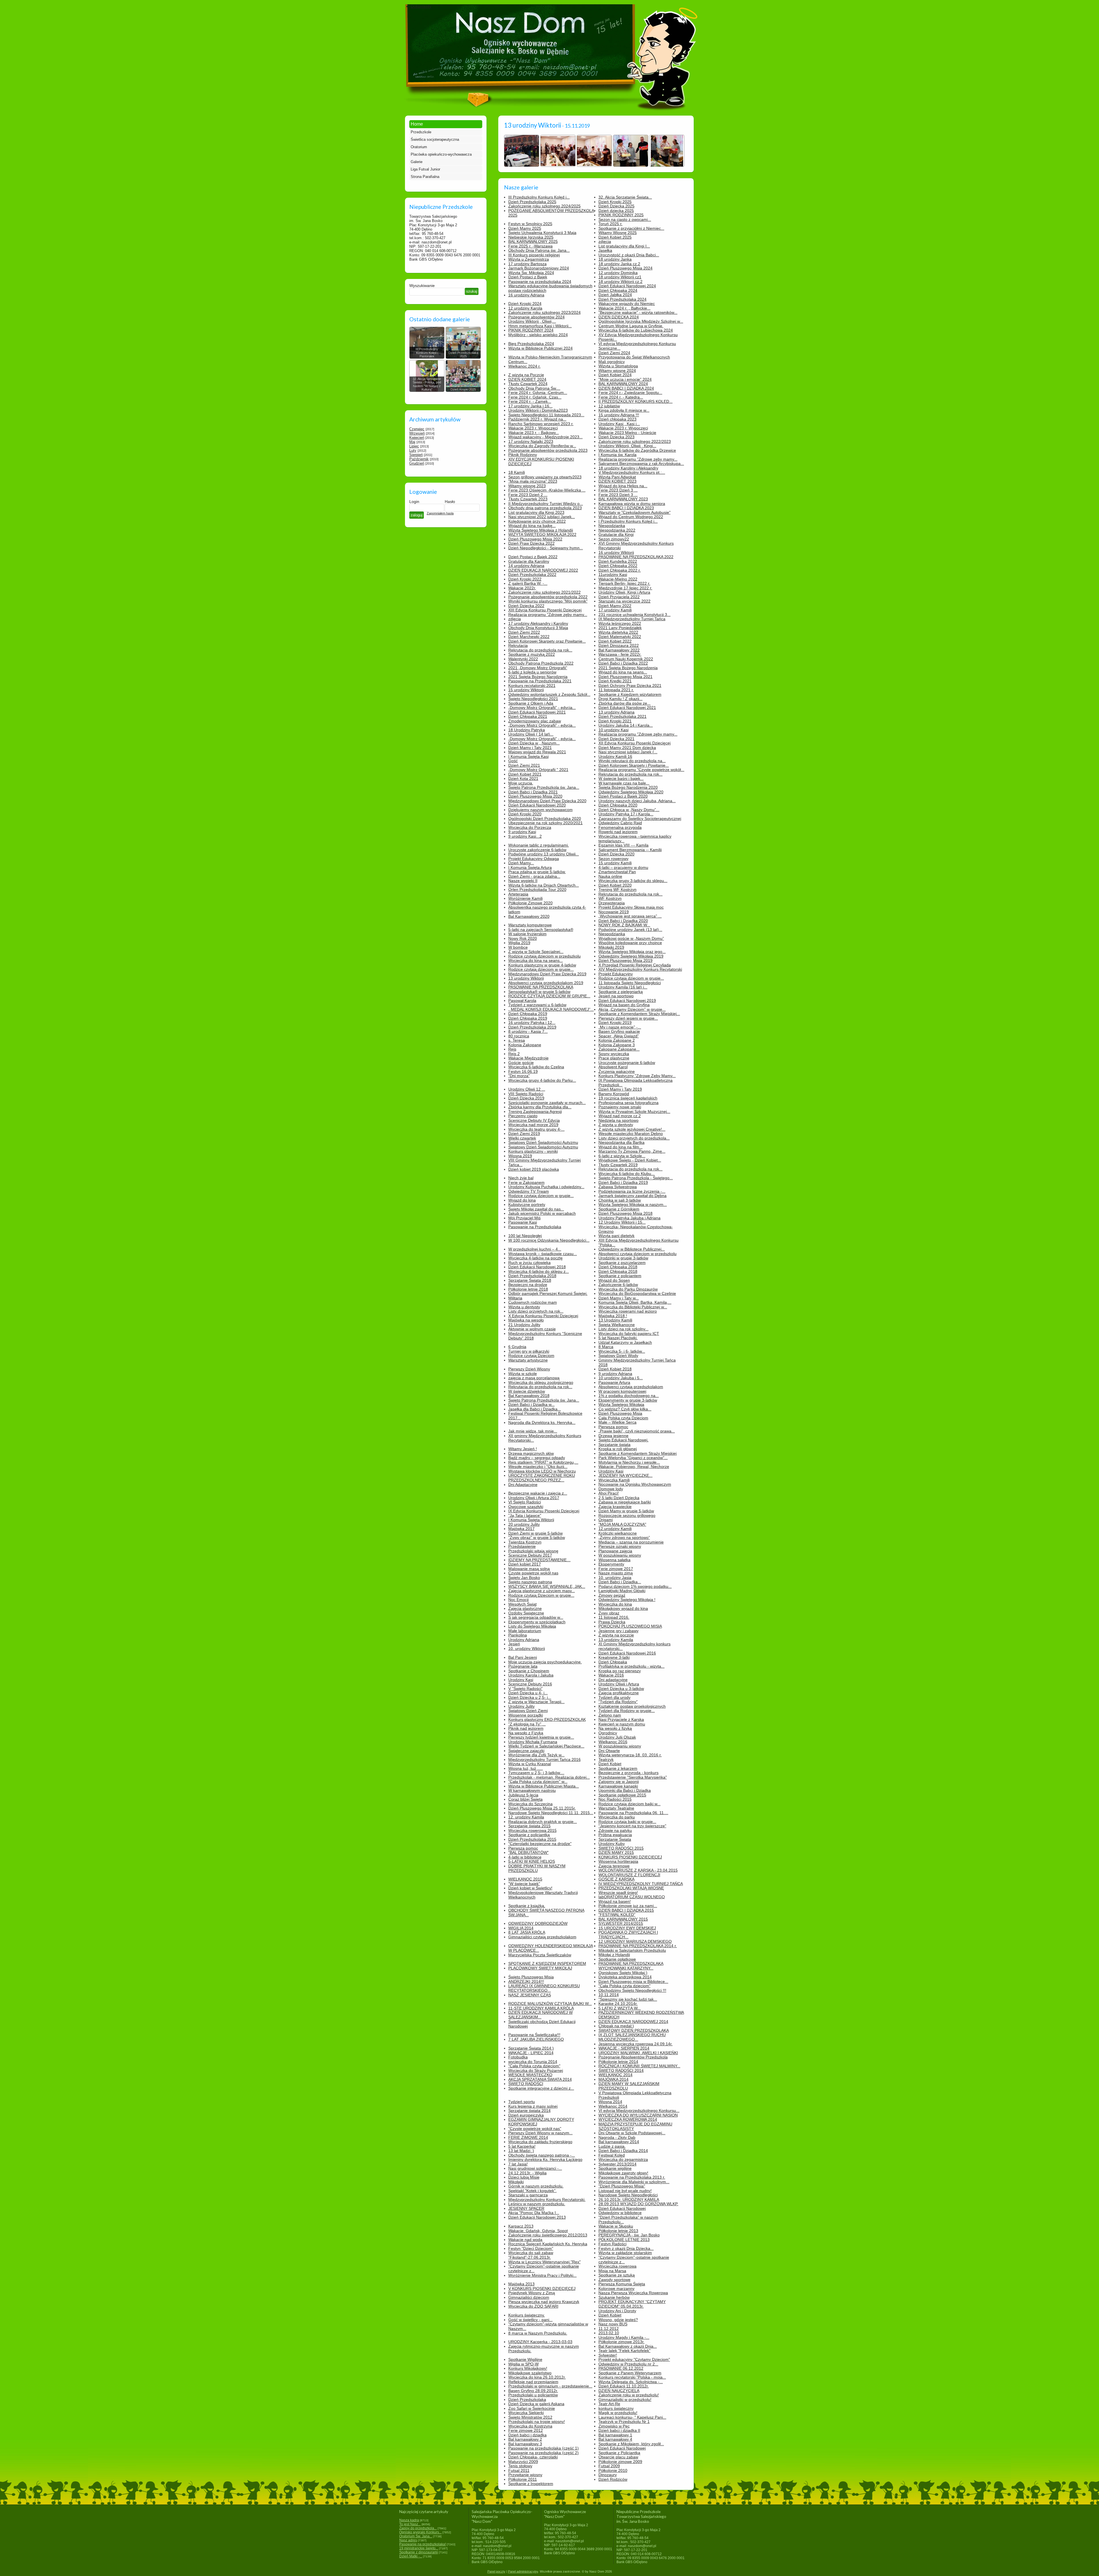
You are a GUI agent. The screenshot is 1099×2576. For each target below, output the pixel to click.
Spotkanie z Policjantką (619, 2453)
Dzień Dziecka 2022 (526, 606)
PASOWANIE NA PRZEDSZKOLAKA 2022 (636, 557)
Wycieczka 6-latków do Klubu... (626, 1174)
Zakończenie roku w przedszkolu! (629, 2395)
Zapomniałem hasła (440, 513)
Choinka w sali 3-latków (620, 1200)
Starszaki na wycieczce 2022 (624, 601)
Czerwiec (417, 429)
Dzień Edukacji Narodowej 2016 (627, 1653)
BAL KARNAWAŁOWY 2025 (533, 241)
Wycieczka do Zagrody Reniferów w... (542, 446)
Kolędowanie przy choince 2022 (537, 521)
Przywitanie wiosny (525, 2475)
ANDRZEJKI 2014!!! (526, 1981)
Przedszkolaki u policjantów (533, 2395)
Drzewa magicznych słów (531, 1453)
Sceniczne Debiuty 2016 (530, 1684)
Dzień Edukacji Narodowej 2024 (627, 286)
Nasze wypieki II (523, 881)
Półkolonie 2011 (523, 2479)
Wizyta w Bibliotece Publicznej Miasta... (544, 1786)
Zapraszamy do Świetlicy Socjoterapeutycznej (640, 819)
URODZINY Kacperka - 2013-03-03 (540, 2342)
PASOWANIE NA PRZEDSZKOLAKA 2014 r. (638, 1946)
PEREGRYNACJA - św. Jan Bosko (629, 2235)
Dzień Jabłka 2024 (615, 295)
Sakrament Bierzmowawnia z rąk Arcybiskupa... (641, 463)
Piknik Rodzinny (523, 455)
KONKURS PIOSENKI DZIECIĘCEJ (630, 1857)
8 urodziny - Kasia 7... (528, 1031)
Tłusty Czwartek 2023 (528, 499)
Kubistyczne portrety (527, 1204)
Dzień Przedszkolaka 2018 (532, 1276)
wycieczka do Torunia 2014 (533, 2062)
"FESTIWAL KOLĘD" (617, 1915)
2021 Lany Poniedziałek (620, 628)
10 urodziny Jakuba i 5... (621, 1378)
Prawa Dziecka (612, 1622)
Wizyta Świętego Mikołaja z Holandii (541, 530)
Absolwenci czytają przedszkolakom (631, 1387)
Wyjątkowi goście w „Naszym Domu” (631, 938)
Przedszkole (421, 132)
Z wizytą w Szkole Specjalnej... (536, 952)
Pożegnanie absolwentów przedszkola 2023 (548, 450)
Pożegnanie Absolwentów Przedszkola (633, 2057)
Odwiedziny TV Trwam (529, 1191)
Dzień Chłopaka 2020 (618, 805)
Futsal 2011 (519, 2470)
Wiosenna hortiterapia (618, 1861)
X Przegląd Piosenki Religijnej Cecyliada (635, 965)
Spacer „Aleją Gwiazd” (619, 1036)
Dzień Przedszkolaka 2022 (532, 574)
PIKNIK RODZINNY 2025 (621, 215)
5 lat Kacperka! (522, 2146)
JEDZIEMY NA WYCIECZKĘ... (625, 1475)
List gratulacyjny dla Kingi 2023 (536, 512)
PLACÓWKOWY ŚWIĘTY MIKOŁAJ (540, 1968)
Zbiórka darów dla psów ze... (624, 703)
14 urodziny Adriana (526, 566)
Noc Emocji (518, 1600)
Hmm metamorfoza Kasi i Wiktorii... (540, 326)
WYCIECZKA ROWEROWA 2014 (628, 2119)
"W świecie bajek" (524, 1884)
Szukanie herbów (614, 2297)
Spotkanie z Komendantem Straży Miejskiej (638, 1453)
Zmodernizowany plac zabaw (535, 721)
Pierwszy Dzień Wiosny (529, 1369)
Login (414, 502)
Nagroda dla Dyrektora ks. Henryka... (542, 1422)
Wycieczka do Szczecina (530, 1804)
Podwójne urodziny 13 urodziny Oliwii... (544, 854)
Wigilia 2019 (519, 943)
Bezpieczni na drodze (528, 1285)
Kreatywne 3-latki (614, 1657)
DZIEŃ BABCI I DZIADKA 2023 (626, 508)
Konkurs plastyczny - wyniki (533, 1151)
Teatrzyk (606, 1759)
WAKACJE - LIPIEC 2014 (531, 2053)
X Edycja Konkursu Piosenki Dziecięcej (543, 1316)
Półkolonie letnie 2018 (528, 1289)
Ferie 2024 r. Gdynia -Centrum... (538, 393)
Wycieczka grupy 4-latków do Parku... (542, 1080)
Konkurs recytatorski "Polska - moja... (632, 2377)
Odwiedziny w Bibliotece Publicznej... (632, 1249)
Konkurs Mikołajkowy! (528, 2368)
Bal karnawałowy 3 (525, 2444)
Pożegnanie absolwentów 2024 (536, 317)
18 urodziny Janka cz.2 (619, 264)
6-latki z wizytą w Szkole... (622, 1156)
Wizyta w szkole (523, 1374)
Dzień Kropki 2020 (525, 814)
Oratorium (419, 147)
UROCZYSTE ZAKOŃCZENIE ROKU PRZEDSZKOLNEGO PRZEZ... (542, 1478)
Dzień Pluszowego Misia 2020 (535, 796)
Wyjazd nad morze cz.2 (620, 1116)
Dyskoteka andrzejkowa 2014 (625, 1977)
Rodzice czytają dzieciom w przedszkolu (544, 956)
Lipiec (414, 446)
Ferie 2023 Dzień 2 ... (528, 495)
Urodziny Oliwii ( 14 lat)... (531, 734)
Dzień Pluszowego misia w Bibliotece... (633, 1981)
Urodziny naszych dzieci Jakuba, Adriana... (637, 801)
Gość (513, 761)
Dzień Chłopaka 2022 (618, 566)
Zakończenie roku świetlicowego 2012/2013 (548, 2235)
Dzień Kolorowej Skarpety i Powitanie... (634, 765)
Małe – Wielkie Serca (617, 1422)
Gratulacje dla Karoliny (529, 561)
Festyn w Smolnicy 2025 (530, 224)
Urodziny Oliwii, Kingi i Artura (624, 592)
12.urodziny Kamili (615, 1529)
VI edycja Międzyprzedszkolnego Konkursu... (639, 2111)
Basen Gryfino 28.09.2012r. (533, 2391)
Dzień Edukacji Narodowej (622, 2208)
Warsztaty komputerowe (530, 925)
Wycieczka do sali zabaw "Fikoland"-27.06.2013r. (531, 2255)
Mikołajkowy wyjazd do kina (623, 1608)
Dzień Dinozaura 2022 (619, 645)
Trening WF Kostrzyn (617, 889)
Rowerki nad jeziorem (618, 832)
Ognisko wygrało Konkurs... (420, 2532)
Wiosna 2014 (610, 2102)
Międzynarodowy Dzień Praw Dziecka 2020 (547, 801)
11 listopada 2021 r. (616, 690)
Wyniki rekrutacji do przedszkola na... (632, 761)
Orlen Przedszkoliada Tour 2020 (537, 889)
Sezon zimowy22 (614, 539)
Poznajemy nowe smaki (620, 1107)
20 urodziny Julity (524, 1524)
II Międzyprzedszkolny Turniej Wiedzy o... (546, 504)
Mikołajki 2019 (611, 947)
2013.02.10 (609, 2333)
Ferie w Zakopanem (526, 1182)
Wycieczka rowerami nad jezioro (628, 1311)
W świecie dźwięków (527, 1391)
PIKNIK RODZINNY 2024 (531, 330)
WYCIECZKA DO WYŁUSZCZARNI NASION (638, 2115)
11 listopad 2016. (614, 1617)
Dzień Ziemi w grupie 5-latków (535, 1533)
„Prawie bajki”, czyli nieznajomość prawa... (637, 1431)
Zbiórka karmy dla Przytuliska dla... (540, 1107)
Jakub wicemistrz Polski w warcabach (542, 1213)
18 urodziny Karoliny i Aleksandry (628, 468)
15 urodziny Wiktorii (526, 690)
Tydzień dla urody (614, 1697)
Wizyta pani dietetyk (616, 1236)
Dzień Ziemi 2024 (614, 353)
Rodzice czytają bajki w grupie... (627, 1822)
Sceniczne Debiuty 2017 (530, 1555)
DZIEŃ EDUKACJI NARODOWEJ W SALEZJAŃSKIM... (540, 2015)
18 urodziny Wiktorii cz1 (620, 277)
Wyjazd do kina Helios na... (623, 486)
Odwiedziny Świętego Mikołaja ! (627, 1600)
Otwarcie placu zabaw (618, 2457)
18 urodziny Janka (615, 259)
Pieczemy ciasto (523, 1116)
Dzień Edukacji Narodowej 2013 (537, 2217)
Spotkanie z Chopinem (529, 1671)
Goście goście (521, 1063)
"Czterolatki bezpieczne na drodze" (540, 1844)
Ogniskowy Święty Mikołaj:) (623, 1973)
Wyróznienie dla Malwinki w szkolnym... (634, 2182)
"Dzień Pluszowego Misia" (622, 2186)
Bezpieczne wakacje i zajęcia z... (538, 1493)
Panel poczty (496, 2571)
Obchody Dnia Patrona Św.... (534, 388)
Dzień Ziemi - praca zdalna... (534, 876)
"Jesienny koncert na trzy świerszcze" (632, 1826)
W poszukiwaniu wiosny (620, 1555)
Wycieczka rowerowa (617, 2266)
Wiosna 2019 (520, 1156)
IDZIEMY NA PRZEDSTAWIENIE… (539, 1560)
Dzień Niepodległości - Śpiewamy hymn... (546, 548)
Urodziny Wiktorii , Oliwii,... (532, 321)
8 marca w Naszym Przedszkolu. (538, 2333)
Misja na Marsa (612, 2271)
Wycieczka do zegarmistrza (623, 2159)
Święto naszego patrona (530, 1582)
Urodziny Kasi (611, 1471)
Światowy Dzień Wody (618, 1356)
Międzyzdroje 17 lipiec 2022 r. (625, 588)
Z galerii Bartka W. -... (528, 583)
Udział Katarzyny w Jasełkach (625, 1342)
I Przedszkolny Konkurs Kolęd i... (628, 521)
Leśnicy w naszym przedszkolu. (537, 2204)
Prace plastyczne (614, 1058)
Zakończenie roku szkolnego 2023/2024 (544, 312)
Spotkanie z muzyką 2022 (532, 654)
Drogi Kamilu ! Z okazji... (620, 699)
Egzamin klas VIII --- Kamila (623, 845)
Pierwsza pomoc (613, 1427)
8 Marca (606, 1347)
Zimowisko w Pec (614, 2426)
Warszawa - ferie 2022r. (620, 654)
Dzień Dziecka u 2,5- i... (530, 1697)
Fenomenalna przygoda (620, 827)
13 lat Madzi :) (521, 2151)
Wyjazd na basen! (615, 1901)
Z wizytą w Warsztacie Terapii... (536, 1702)
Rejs (512, 1049)
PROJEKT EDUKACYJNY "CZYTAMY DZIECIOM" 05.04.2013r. (632, 2304)
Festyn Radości (612, 2244)
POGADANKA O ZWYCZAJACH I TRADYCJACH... (628, 1935)
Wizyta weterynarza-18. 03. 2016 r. (630, 1755)
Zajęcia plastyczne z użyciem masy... (542, 1591)
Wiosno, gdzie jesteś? (618, 2320)
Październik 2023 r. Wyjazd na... (537, 419)
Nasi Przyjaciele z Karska (621, 1719)
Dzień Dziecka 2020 (616, 854)
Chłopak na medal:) (616, 2026)
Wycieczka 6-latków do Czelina (536, 1067)
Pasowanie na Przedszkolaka (535, 1227)
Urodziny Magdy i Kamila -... (624, 2337)
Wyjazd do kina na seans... (623, 672)
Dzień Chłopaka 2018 (618, 1267)
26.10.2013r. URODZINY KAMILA (629, 2199)
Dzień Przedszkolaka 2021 (622, 716)
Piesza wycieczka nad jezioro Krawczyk (544, 2302)
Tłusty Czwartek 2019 (618, 1165)
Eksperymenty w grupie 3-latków (628, 1400)
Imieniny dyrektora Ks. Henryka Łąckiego (545, 2159)
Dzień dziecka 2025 (616, 211)
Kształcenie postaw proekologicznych (632, 1706)
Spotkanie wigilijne (615, 2168)
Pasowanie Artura (614, 1382)
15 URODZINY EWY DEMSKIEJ (627, 1928)
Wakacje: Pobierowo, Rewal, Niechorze (634, 1467)
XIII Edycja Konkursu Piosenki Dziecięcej (545, 610)
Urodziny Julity (521, 1706)
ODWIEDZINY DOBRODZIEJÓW (538, 1923)
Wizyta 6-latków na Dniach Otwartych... (544, 885)
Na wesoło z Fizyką (526, 1733)
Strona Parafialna (425, 177)
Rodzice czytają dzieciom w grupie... (541, 969)
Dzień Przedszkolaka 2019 (532, 1027)
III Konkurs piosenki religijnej (534, 255)
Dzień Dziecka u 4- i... (528, 1693)
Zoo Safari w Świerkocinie (532, 2408)
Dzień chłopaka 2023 (617, 419)
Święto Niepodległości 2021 (533, 699)
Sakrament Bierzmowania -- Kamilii (630, 850)
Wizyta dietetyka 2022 (618, 632)
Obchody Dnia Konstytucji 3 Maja (538, 628)
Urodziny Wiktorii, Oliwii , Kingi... (627, 446)
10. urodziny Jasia (615, 1578)
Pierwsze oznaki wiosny (620, 1546)
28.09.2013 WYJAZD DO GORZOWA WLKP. (638, 2204)
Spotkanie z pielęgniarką (621, 992)
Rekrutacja (518, 645)
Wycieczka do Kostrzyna (530, 2426)
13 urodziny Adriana (616, 712)
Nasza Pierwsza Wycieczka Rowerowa (633, 2293)
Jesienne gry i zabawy (618, 1631)
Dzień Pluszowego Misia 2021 (625, 677)
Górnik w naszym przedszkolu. (536, 2186)
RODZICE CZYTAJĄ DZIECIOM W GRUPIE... (549, 996)
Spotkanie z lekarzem (618, 1768)
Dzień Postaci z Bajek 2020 (623, 796)
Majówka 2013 (521, 2284)
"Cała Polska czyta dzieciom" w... (538, 1782)
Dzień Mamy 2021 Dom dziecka (627, 748)
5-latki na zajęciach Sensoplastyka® (541, 930)
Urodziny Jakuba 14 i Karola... (626, 725)
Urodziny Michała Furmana (533, 1742)
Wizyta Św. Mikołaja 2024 (531, 273)
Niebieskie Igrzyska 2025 (531, 237)
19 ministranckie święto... (419, 2548)
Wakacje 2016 (611, 1675)
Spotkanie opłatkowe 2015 (622, 1795)
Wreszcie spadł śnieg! (618, 1893)
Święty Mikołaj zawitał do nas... (536, 1209)
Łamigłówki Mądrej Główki (622, 1591)
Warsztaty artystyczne (528, 1360)
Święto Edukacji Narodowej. (623, 1440)
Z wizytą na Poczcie (526, 375)
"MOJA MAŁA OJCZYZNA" (622, 1524)
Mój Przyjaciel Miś (524, 1218)
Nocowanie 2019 (614, 912)
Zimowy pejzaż (612, 1595)
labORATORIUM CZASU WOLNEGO (632, 1897)
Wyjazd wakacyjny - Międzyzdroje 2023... (545, 437)
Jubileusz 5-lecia (523, 1795)
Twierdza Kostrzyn (525, 1542)
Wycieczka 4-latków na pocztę (535, 1258)
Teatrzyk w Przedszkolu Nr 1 (624, 2422)
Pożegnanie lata (523, 1666)
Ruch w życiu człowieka (529, 1263)
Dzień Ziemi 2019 (524, 1134)
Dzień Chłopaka (613, 1662)
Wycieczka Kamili (614, 1480)
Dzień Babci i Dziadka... (620, 1582)
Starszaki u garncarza (528, 2195)
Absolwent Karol (613, 1067)
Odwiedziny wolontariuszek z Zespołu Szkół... (549, 694)
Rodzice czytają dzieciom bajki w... (629, 1804)
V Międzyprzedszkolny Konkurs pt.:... (632, 472)
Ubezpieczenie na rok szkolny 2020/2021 (545, 823)
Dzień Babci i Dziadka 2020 (623, 921)
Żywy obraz (609, 1613)
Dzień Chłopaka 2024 (618, 290)
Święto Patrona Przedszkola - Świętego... (636, 1178)
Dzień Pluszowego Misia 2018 (625, 1213)
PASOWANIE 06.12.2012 (621, 2368)
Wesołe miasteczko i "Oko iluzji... (538, 1467)
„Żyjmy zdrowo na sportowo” (624, 1537)
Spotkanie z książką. (527, 1906)
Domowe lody (611, 1489)
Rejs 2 (514, 1054)
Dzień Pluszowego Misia (620, 1413)
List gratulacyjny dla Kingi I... (624, 246)
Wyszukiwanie (422, 286)
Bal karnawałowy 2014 (619, 2142)
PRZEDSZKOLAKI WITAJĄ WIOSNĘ (631, 1888)
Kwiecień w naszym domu (622, 1724)
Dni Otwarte (609, 1751)
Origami (606, 1520)
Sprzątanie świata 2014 (529, 2111)
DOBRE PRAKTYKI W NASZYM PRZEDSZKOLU (537, 1868)
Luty (413, 450)
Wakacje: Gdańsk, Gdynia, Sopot (538, 2231)
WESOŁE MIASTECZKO (530, 2075)
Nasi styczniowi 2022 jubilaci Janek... (542, 517)
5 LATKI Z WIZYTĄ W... (620, 2008)
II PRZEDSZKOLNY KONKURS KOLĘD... (636, 401)
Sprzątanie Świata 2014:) (531, 2048)
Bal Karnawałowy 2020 (529, 916)
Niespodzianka (612, 526)
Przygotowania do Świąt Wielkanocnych (634, 357)
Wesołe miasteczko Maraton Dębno (631, 1134)
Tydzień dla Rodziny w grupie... (627, 1711)
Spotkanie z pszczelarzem (622, 1263)
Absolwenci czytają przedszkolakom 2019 (546, 983)
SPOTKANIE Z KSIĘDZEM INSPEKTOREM (547, 1963)
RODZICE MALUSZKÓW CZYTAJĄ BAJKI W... (550, 2004)
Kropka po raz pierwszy (620, 1671)
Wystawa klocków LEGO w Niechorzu (542, 1471)
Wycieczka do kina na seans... (536, 960)
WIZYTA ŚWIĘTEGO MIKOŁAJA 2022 (542, 534)
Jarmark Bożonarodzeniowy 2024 (539, 268)
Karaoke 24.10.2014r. (618, 2004)
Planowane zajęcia (615, 1551)
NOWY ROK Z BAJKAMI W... (624, 925)
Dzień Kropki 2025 (615, 202)
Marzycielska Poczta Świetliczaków (540, 1955)
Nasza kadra (409, 2520)
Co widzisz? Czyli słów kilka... (625, 1409)
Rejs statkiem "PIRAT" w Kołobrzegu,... (543, 1462)
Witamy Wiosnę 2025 (618, 233)
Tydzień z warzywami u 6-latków (537, 1005)
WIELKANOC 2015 (525, 1879)
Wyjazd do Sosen (614, 1280)
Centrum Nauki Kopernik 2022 (626, 659)
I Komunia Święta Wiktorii (531, 1520)
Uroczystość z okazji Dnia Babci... (629, 255)
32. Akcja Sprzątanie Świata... (625, 197)
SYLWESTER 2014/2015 (621, 1923)
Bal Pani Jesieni (523, 1657)
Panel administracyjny (523, 2571)
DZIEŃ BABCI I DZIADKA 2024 (626, 388)
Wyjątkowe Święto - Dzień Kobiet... (630, 1160)
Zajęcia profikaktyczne (619, 1693)
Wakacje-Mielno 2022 (618, 579)
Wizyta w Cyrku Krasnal (530, 1764)
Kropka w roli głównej (618, 1449)
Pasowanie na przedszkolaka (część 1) (543, 2448)
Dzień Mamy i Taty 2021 (530, 748)
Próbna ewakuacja (615, 1835)
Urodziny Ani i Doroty (617, 2311)
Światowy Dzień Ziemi (528, 1711)
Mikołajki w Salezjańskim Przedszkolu (632, 1950)
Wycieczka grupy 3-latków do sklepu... (633, 881)
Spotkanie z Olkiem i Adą (531, 703)
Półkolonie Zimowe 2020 (530, 903)
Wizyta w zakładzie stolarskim (625, 2253)
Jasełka (605, 250)
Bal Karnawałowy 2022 (619, 650)
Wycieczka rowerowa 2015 (532, 1830)
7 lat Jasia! (518, 2164)
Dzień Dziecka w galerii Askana (536, 2404)
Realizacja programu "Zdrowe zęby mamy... (638, 459)
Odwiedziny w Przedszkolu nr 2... (628, 2364)
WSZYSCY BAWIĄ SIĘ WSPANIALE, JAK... (547, 1586)
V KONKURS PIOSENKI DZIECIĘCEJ (542, 2288)
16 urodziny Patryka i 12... (532, 1023)
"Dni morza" (519, 1076)
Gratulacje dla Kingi (616, 534)
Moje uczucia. (521, 783)
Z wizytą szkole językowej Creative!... (632, 1129)
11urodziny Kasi (613, 574)
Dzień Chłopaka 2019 (528, 1014)
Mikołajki (516, 2182)
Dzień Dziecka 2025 (616, 206)
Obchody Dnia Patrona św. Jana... (539, 250)
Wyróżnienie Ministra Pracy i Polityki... (542, 2275)
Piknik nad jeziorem (526, 1728)
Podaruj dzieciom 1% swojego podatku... (635, 1586)
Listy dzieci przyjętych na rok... (536, 1311)
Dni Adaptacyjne (523, 1485)
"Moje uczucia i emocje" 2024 (625, 379)
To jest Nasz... (410, 2524)
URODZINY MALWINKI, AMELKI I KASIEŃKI (638, 2053)
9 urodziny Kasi (522, 832)
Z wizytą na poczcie (616, 1635)
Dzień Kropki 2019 (615, 1023)
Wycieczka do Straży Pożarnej (536, 2070)
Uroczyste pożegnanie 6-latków (627, 1063)
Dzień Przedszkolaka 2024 (622, 299)
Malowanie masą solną (529, 1569)
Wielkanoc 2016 (613, 1742)
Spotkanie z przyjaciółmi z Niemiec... (631, 228)
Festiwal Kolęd (612, 2155)
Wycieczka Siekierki (526, 2413)
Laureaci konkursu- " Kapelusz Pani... (632, 2417)
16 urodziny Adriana (526, 295)
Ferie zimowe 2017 (616, 1569)
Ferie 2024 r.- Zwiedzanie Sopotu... (630, 393)
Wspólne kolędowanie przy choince (630, 943)
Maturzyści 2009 (523, 2462)
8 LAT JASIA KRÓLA (527, 1932)
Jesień (514, 1644)
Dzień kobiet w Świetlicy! (530, 1888)
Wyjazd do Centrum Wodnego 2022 (631, 517)
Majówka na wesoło (526, 1320)
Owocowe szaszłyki (526, 1507)
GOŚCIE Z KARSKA (616, 1879)
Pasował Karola (522, 1000)
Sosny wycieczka (614, 1054)
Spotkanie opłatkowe (617, 1959)
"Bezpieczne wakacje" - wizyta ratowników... (638, 312)
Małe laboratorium (525, 1631)
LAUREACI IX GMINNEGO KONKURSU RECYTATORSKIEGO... (544, 1988)
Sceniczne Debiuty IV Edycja (534, 1120)
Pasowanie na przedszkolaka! (423, 2544)
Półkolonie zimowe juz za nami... (628, 1906)
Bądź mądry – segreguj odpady (537, 1458)
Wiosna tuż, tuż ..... (526, 1768)
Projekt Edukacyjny (616, 974)
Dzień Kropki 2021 (615, 721)
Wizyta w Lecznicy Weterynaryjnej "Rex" (544, 2262)
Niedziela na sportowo (618, 1120)
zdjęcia (605, 241)
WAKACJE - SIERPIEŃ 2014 (624, 2048)
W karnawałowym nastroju (532, 1790)
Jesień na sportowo (616, 996)
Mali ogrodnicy (612, 362)
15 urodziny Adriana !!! (619, 415)
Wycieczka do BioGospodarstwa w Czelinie (637, 1293)
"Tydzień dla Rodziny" (618, 1702)
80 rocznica (519, 1036)
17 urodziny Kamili (615, 610)
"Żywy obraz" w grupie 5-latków (537, 1537)
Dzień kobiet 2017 (525, 1564)
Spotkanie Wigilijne (525, 2359)
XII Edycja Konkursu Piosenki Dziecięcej (635, 743)
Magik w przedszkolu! (618, 2413)
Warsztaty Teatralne (616, 1808)
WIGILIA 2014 (521, 1928)
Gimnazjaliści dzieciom (529, 2297)
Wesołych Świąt (522, 1604)
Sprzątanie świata (614, 1444)
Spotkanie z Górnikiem (619, 1209)
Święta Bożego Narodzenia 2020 (628, 787)
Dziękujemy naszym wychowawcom (540, 810)
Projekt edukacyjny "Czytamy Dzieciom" (634, 2359)
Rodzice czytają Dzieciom (531, 1356)
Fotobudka (518, 2057)
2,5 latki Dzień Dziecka (619, 1498)
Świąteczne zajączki (526, 1751)
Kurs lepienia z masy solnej (533, 2106)
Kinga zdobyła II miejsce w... (624, 410)
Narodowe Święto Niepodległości (628, 2195)
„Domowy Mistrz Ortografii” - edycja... (542, 708)
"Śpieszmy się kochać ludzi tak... (628, 1999)
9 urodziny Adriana (615, 1374)
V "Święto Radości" (525, 1689)
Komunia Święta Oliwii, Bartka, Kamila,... (635, 1302)
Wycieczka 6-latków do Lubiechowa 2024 (636, 330)
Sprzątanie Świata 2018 (530, 1280)
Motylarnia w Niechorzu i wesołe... (629, 1462)
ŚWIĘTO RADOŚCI (526, 2084)
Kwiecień (417, 438)
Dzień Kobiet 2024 (615, 375)
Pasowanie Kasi (523, 1222)
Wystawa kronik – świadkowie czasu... (543, 1254)
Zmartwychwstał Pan (617, 872)
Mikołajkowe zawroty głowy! (623, 2173)
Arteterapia (518, 894)
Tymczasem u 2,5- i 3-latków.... (536, 1773)
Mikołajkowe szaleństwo (530, 2373)
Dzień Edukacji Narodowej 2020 (537, 805)
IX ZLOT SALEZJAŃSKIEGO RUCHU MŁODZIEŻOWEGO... (632, 2037)
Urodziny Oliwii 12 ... (527, 1089)
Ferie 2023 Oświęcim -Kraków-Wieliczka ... (547, 490)
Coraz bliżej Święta (525, 1799)
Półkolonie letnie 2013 (618, 2231)
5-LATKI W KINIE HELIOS (532, 1861)
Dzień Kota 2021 (523, 778)
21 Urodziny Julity (524, 1325)
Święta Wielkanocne (617, 1325)
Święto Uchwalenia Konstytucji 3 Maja (542, 233)
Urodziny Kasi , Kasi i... (619, 424)
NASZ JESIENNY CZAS (530, 1995)
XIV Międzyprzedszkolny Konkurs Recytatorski (640, 969)
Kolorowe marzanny (616, 2288)
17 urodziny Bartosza (527, 264)
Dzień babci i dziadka (527, 2435)
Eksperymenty (611, 1564)
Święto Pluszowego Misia (531, 1977)
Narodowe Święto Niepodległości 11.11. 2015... (551, 1813)
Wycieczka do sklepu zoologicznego (541, 1382)
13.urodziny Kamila (616, 1640)
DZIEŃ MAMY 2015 (616, 1852)
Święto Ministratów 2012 (530, 2417)
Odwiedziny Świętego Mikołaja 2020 (631, 792)
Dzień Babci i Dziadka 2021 (533, 792)
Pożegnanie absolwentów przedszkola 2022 (548, 597)
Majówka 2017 (521, 1529)
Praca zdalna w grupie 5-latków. (537, 872)
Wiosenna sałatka (614, 1560)
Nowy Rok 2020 (523, 938)
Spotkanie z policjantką (529, 1835)
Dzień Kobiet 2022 (615, 641)
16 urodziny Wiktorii (616, 552)
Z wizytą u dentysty (616, 1125)
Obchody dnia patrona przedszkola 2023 (545, 508)
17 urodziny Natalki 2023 (531, 441)
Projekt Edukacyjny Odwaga (534, 859)
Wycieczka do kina (615, 1604)
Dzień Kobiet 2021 (525, 774)
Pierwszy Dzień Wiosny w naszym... (540, 2133)
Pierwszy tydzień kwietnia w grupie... (541, 1737)
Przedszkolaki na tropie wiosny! (537, 2422)
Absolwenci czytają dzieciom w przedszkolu (638, 1254)
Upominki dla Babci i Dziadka (625, 1790)
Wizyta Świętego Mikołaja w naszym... (633, 1204)
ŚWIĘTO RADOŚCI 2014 (621, 2070)
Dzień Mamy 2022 (615, 606)
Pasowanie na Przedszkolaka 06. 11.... (633, 1813)
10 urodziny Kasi (613, 730)
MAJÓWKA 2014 (613, 2079)
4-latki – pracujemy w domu (623, 867)
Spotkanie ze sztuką (617, 2275)
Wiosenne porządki (526, 1715)
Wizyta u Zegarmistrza (529, 259)
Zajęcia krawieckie (615, 1507)
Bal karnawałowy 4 (615, 2439)
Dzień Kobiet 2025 (615, 237)
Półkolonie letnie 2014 (618, 2062)
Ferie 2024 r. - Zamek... (530, 401)
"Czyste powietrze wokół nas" (535, 2129)
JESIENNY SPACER (526, 2208)
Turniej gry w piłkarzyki (529, 1351)
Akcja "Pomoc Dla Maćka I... (534, 2213)
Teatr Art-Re (609, 2404)
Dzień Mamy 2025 (525, 228)
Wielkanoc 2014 (613, 2106)
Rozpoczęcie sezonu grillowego (627, 1515)
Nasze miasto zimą (616, 1573)
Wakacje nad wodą (525, 2240)
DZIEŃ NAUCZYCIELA (619, 2391)
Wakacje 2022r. (522, 588)
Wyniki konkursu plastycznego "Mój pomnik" (548, 601)
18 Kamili (517, 472)
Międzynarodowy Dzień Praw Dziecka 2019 (547, 974)
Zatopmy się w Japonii (619, 1782)
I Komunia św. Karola (617, 455)
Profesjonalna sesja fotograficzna (628, 1103)
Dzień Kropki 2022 (525, 579)
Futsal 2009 (609, 2466)
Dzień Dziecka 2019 (526, 1098)
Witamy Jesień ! (523, 1449)
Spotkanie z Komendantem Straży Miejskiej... (639, 1014)
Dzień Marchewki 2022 (529, 637)
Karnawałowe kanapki (618, 1786)
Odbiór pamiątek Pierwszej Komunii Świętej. (548, 1293)
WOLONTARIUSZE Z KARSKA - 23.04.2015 (638, 1870)
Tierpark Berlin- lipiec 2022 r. (624, 583)
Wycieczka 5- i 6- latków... (622, 1351)
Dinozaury (608, 2475)
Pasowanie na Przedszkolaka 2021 (540, 681)
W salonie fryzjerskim (527, 934)
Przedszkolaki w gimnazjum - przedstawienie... (550, 2386)
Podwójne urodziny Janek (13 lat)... (630, 930)
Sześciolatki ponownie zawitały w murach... (547, 1103)
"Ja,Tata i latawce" (525, 1515)
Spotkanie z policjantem (620, 1276)
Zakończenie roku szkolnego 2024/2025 (544, 206)
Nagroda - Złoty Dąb (617, 2137)
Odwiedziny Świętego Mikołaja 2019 (631, 956)
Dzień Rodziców (613, 2479)
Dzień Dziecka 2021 (616, 739)
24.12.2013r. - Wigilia (527, 2173)
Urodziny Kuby (612, 1844)
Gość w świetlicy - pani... (530, 2320)
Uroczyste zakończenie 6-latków (537, 850)
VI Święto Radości (525, 1502)
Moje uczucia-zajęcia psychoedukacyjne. (545, 1662)
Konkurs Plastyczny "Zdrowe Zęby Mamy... (637, 1076)
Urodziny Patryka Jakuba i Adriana (629, 1218)
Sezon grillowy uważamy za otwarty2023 (545, 477)
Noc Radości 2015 (615, 1799)
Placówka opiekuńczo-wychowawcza (441, 154)
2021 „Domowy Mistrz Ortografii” (538, 668)
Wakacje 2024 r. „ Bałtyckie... (624, 308)
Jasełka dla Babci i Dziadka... (535, 1409)
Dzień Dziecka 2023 (616, 437)
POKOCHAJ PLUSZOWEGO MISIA (630, 1626)
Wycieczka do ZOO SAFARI (533, 2306)
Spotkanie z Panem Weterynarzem (630, 2373)
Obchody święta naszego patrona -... (542, 2155)
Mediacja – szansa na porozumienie (631, 1542)
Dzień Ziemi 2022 (524, 632)
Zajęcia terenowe (614, 1866)
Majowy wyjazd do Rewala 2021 (537, 752)
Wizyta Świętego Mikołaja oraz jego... (632, 952)
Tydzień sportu (522, 2102)
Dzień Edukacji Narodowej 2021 (537, 712)
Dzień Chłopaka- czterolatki (533, 2457)
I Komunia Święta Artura (530, 867)
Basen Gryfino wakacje (619, 1031)
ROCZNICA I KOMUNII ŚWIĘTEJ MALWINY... (639, 2066)
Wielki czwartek (522, 1138)
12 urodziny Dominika (618, 273)
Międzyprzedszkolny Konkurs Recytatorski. (547, 2199)
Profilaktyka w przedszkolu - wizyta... (631, 1666)
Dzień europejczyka (526, 2115)
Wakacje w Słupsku (616, 2226)
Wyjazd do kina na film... (620, 1147)
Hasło (450, 502)
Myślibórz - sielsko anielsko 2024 (538, 335)
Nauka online (610, 876)
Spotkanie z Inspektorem (531, 2484)
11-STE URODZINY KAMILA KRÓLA (541, 2008)
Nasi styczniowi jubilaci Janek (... (628, 752)
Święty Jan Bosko (524, 1578)
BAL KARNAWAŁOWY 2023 (623, 499)
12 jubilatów (609, 406)
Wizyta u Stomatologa (618, 366)
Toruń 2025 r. (610, 224)
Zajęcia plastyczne (525, 1608)
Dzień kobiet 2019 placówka (534, 1169)
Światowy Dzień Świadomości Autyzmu (543, 1142)
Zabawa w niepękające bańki (625, 1502)
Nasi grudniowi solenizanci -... (535, 2168)
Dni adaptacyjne (613, 1680)
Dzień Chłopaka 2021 (528, 716)
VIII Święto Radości (526, 1094)
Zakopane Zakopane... (619, 1049)
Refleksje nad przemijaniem (533, 2382)
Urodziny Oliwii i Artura (619, 1684)
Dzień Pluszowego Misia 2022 (535, 539)
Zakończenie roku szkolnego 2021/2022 (544, 592)
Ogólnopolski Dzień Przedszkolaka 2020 (545, 819)
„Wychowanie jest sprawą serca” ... (630, 916)
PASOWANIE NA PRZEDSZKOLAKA (541, 987)
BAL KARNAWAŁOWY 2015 (623, 1919)
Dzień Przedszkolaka (527, 2399)
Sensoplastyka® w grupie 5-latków (539, 992)
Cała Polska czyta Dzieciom (623, 1418)
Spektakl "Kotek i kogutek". (532, 2191)
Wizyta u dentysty (524, 1307)
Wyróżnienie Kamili (525, 898)
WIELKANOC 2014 (615, 2075)
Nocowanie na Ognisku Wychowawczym (635, 1484)
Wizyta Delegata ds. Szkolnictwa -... (631, 2382)
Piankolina (518, 1635)
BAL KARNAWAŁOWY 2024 (623, 384)
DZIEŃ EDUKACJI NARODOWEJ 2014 (633, 2022)
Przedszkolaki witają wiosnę (533, 1551)
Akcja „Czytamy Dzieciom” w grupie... (632, 1009)
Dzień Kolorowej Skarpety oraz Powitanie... (547, 641)
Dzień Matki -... (411, 2556)
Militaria (515, 1298)
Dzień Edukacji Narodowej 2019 (627, 1000)
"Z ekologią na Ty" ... (527, 1724)
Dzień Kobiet (610, 1764)
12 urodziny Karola (525, 308)
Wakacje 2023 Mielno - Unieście (627, 433)
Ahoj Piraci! (609, 1493)
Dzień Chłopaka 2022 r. (620, 570)
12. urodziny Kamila (526, 1817)
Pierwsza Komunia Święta (622, 2284)
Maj (412, 442)
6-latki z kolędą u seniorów (532, 672)
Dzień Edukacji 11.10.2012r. (624, 2386)
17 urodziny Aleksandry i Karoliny (538, 623)
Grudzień (417, 463)
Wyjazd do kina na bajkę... (532, 526)
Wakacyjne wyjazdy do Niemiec (627, 304)
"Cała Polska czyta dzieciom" (624, 1986)
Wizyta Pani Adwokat (617, 477)
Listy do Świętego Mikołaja (532, 1626)
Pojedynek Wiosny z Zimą (532, 2293)
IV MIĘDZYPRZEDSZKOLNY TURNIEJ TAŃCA (641, 1884)
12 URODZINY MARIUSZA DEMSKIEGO (635, 1941)
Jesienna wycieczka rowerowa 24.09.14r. (636, 2044)
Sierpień (416, 455)
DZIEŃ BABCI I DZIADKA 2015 (626, 1910)
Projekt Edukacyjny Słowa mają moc (631, 907)
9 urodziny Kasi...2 (525, 836)
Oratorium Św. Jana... (416, 2536)
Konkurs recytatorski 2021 (532, 685)
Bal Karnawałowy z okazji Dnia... (628, 2346)
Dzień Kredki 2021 (615, 681)
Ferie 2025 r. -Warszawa (530, 246)
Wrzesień (417, 433)
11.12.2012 (609, 2329)
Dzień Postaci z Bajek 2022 (533, 557)
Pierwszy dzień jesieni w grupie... (628, 1018)
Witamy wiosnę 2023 (527, 486)
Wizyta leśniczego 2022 (620, 623)
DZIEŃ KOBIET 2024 (527, 379)
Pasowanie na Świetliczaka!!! (534, 2035)
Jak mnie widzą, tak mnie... (533, 1431)
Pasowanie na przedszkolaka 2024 (540, 282)
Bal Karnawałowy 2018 (529, 1396)
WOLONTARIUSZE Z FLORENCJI (629, 1875)
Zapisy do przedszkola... (418, 2528)
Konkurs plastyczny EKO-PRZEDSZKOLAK (547, 1719)
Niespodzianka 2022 (617, 530)
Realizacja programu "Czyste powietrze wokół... (641, 770)
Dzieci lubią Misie (524, 2177)
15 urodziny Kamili (615, 863)
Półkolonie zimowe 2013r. (621, 2342)
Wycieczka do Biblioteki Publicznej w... (633, 1307)
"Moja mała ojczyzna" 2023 (533, 481)
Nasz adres (408, 2540)
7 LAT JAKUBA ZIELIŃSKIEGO (536, 2039)
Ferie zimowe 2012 (526, 2430)
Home (417, 124)
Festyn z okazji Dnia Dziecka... (626, 2248)
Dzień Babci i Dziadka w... (531, 1404)
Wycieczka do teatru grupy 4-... (536, 1129)
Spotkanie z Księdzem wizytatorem (630, 694)
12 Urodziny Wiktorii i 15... (622, 1222)
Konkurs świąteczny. (527, 2315)
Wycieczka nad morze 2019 (533, 1125)
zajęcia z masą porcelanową (534, 1378)
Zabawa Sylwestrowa (618, 1187)
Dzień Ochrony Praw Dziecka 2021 (630, 685)
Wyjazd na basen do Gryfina (624, 1005)
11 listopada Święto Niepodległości (630, 983)
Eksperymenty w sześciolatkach (537, 1622)
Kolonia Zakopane (525, 1045)
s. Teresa (517, 1040)
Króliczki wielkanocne (618, 1533)
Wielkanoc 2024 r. (524, 366)
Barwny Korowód (614, 1094)
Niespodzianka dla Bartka (621, 1142)
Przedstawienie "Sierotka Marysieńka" (633, 1777)
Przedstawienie (522, 1546)
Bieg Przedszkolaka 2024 (531, 344)
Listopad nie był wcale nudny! (625, 2191)
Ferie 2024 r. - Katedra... (621, 397)
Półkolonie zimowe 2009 (620, 2462)
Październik (419, 459)
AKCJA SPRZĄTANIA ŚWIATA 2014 (540, 2079)
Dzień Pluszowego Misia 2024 (625, 268)
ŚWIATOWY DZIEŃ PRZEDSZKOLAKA (634, 2030)
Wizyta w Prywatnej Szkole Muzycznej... (634, 1111)
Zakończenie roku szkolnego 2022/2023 (635, 441)
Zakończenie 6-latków (618, 1285)
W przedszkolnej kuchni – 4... (535, 1249)
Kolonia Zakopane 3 (617, 1045)
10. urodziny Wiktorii (527, 1648)
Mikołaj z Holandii (614, 1955)
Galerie (417, 162)
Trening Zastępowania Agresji (535, 1111)
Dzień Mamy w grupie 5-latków (626, 1511)
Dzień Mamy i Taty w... (619, 1298)
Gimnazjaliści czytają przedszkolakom (542, 1937)
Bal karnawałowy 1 (615, 2435)
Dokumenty (421, 6)
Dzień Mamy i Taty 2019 (620, 1089)
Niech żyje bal (521, 1178)
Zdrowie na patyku (615, 1830)
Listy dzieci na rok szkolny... (623, 1329)
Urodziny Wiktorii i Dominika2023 (538, 410)
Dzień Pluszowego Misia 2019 (625, 960)
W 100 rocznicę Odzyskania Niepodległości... (549, 1240)
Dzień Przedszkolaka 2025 (532, 202)
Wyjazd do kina (522, 1200)
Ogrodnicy (608, 1733)
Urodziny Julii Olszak (617, 1737)
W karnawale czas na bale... (624, 783)
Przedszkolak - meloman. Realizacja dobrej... (549, 1777)
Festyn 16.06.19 (523, 1071)
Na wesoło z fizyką (615, 1728)
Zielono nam (610, 1715)
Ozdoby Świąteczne (526, 1613)
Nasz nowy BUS (613, 2324)
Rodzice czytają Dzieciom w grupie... (541, 1595)
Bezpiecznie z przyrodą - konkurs (628, 1773)
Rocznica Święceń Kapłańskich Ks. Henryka (548, 2244)
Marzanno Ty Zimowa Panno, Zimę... (632, 1151)
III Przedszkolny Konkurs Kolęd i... (539, 197)
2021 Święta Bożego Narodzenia (538, 677)
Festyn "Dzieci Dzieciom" (531, 2248)
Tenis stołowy (520, 2466)
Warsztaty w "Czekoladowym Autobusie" (635, 512)
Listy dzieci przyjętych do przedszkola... (634, 1138)
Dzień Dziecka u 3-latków (621, 1689)
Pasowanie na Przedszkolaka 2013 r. (632, 2177)
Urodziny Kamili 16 (615, 756)
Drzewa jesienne (613, 1436)
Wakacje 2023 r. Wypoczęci (533, 428)
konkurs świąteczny (616, 2408)
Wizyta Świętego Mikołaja (621, 1404)
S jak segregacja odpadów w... (536, 1617)
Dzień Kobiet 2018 (615, 1369)
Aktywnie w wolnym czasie (532, 1329)
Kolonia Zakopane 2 (617, 1040)
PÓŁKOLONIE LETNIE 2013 (624, 2240)
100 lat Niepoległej (525, 1236)
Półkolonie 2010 (613, 2470)
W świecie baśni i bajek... (621, 778)
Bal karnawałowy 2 (525, 2439)
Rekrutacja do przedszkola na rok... (540, 650)
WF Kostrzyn (610, 898)
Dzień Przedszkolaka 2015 (532, 1839)
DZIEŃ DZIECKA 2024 (619, 317)
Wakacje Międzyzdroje (528, 1058)
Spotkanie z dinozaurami (419, 2552)
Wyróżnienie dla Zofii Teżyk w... (536, 1755)
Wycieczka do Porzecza (530, 827)
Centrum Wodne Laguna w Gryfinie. (631, 326)
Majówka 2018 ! (613, 1316)
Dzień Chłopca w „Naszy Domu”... (629, 810)
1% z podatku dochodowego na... (629, 1396)
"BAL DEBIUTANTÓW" (528, 1852)
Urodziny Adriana (524, 1640)
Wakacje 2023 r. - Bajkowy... (534, 433)
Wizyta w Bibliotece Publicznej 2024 (540, 348)
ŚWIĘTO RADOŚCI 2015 (621, 1848)
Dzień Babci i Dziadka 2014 (623, 2151)
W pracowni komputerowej (622, 1391)
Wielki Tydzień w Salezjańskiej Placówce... (546, 1746)
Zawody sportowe (614, 2280)
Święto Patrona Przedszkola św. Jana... (544, 787)
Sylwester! (608, 2355)
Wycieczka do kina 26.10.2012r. (537, 2377)
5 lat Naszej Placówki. (618, 1338)
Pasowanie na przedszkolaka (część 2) (543, 2453)
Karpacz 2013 (521, 2226)
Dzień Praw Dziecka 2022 (531, 543)
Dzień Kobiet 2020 (615, 885)
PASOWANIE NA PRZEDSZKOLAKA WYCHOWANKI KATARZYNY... (631, 1966)
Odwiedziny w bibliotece (620, 2213)
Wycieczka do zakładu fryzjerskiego (540, 2142)
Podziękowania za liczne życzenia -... (632, 1191)
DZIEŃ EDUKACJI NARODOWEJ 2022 (543, 570)
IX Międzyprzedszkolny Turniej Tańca (632, 619)
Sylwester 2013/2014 (617, 2164)
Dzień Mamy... (521, 863)
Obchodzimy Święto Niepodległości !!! (632, 1990)
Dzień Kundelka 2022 (618, 561)
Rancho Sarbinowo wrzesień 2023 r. (541, 424)
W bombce (518, 947)
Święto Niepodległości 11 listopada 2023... (546, 415)
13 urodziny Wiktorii (526, 978)
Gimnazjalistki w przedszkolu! (625, 2399)
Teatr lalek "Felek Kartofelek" (624, 2351)
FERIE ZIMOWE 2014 (528, 2137)
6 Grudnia (517, 1347)
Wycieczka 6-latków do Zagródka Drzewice (637, 450)
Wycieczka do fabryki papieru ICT (629, 1333)
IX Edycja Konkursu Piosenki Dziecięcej (544, 1511)
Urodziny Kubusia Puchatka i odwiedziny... (546, 1187)
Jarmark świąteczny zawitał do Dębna (632, 1196)
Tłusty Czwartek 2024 (528, 384)
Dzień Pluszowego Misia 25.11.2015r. (542, 1808)
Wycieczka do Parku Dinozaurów (628, 1289)
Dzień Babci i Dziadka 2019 (623, 1182)
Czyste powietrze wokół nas (533, 1573)
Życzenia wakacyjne (617, 1071)
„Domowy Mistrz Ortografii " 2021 (538, 770)
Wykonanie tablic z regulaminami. (539, 845)
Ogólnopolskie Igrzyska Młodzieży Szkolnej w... (641, 321)
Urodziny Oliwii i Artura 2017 (534, 1498)
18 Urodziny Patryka (527, 730)
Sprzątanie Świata (615, 1839)
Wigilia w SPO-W (523, 2364)
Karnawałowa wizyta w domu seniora (632, 504)
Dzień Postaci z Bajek (528, 277)
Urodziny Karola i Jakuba (531, 1675)
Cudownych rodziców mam (533, 1302)
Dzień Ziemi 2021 (524, 765)
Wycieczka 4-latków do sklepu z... (539, 1271)
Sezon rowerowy (613, 859)
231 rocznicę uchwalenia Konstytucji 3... (635, 615)
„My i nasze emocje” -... (620, 1027)
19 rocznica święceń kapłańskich (628, 1098)
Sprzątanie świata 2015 (529, 1826)
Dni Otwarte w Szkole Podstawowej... (632, 2133)
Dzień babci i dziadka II (619, 2430)
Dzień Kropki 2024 (525, 304)
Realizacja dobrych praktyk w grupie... (543, 1822)
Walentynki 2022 (523, 659)
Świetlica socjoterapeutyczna (435, 139)
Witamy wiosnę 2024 (617, 370)
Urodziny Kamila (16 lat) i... (623, 987)
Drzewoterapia (612, 903)
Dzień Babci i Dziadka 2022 (623, 663)
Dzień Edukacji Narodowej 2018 (537, 1267)
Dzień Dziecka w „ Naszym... (534, 743)
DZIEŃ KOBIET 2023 (617, 481)
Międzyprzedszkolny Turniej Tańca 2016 (544, 1759)
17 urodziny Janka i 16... (530, 406)
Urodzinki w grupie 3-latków (623, 1258)
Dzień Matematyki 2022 (620, 637)
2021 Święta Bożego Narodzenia (628, 668)
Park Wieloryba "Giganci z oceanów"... (633, 1458)
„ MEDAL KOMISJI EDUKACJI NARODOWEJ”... (551, 1009)
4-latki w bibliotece (525, 1857)
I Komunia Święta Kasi (528, 756)
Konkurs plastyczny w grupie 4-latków (542, 965)
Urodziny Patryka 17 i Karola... (626, 814)
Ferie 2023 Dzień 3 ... (618, 490)
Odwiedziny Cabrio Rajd (620, 823)
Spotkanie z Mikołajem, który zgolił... (631, 2444)
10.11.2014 (609, 1995)
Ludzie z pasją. (612, 2146)
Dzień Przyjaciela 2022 (619, 597)
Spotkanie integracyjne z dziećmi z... (541, 2088)
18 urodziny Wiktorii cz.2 (620, 282)
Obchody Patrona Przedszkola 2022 (541, 663)
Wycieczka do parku (617, 1817)
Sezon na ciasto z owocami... (625, 219)
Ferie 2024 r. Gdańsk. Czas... (535, 397)
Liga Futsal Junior (425, 169)
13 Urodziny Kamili (615, 1320)
